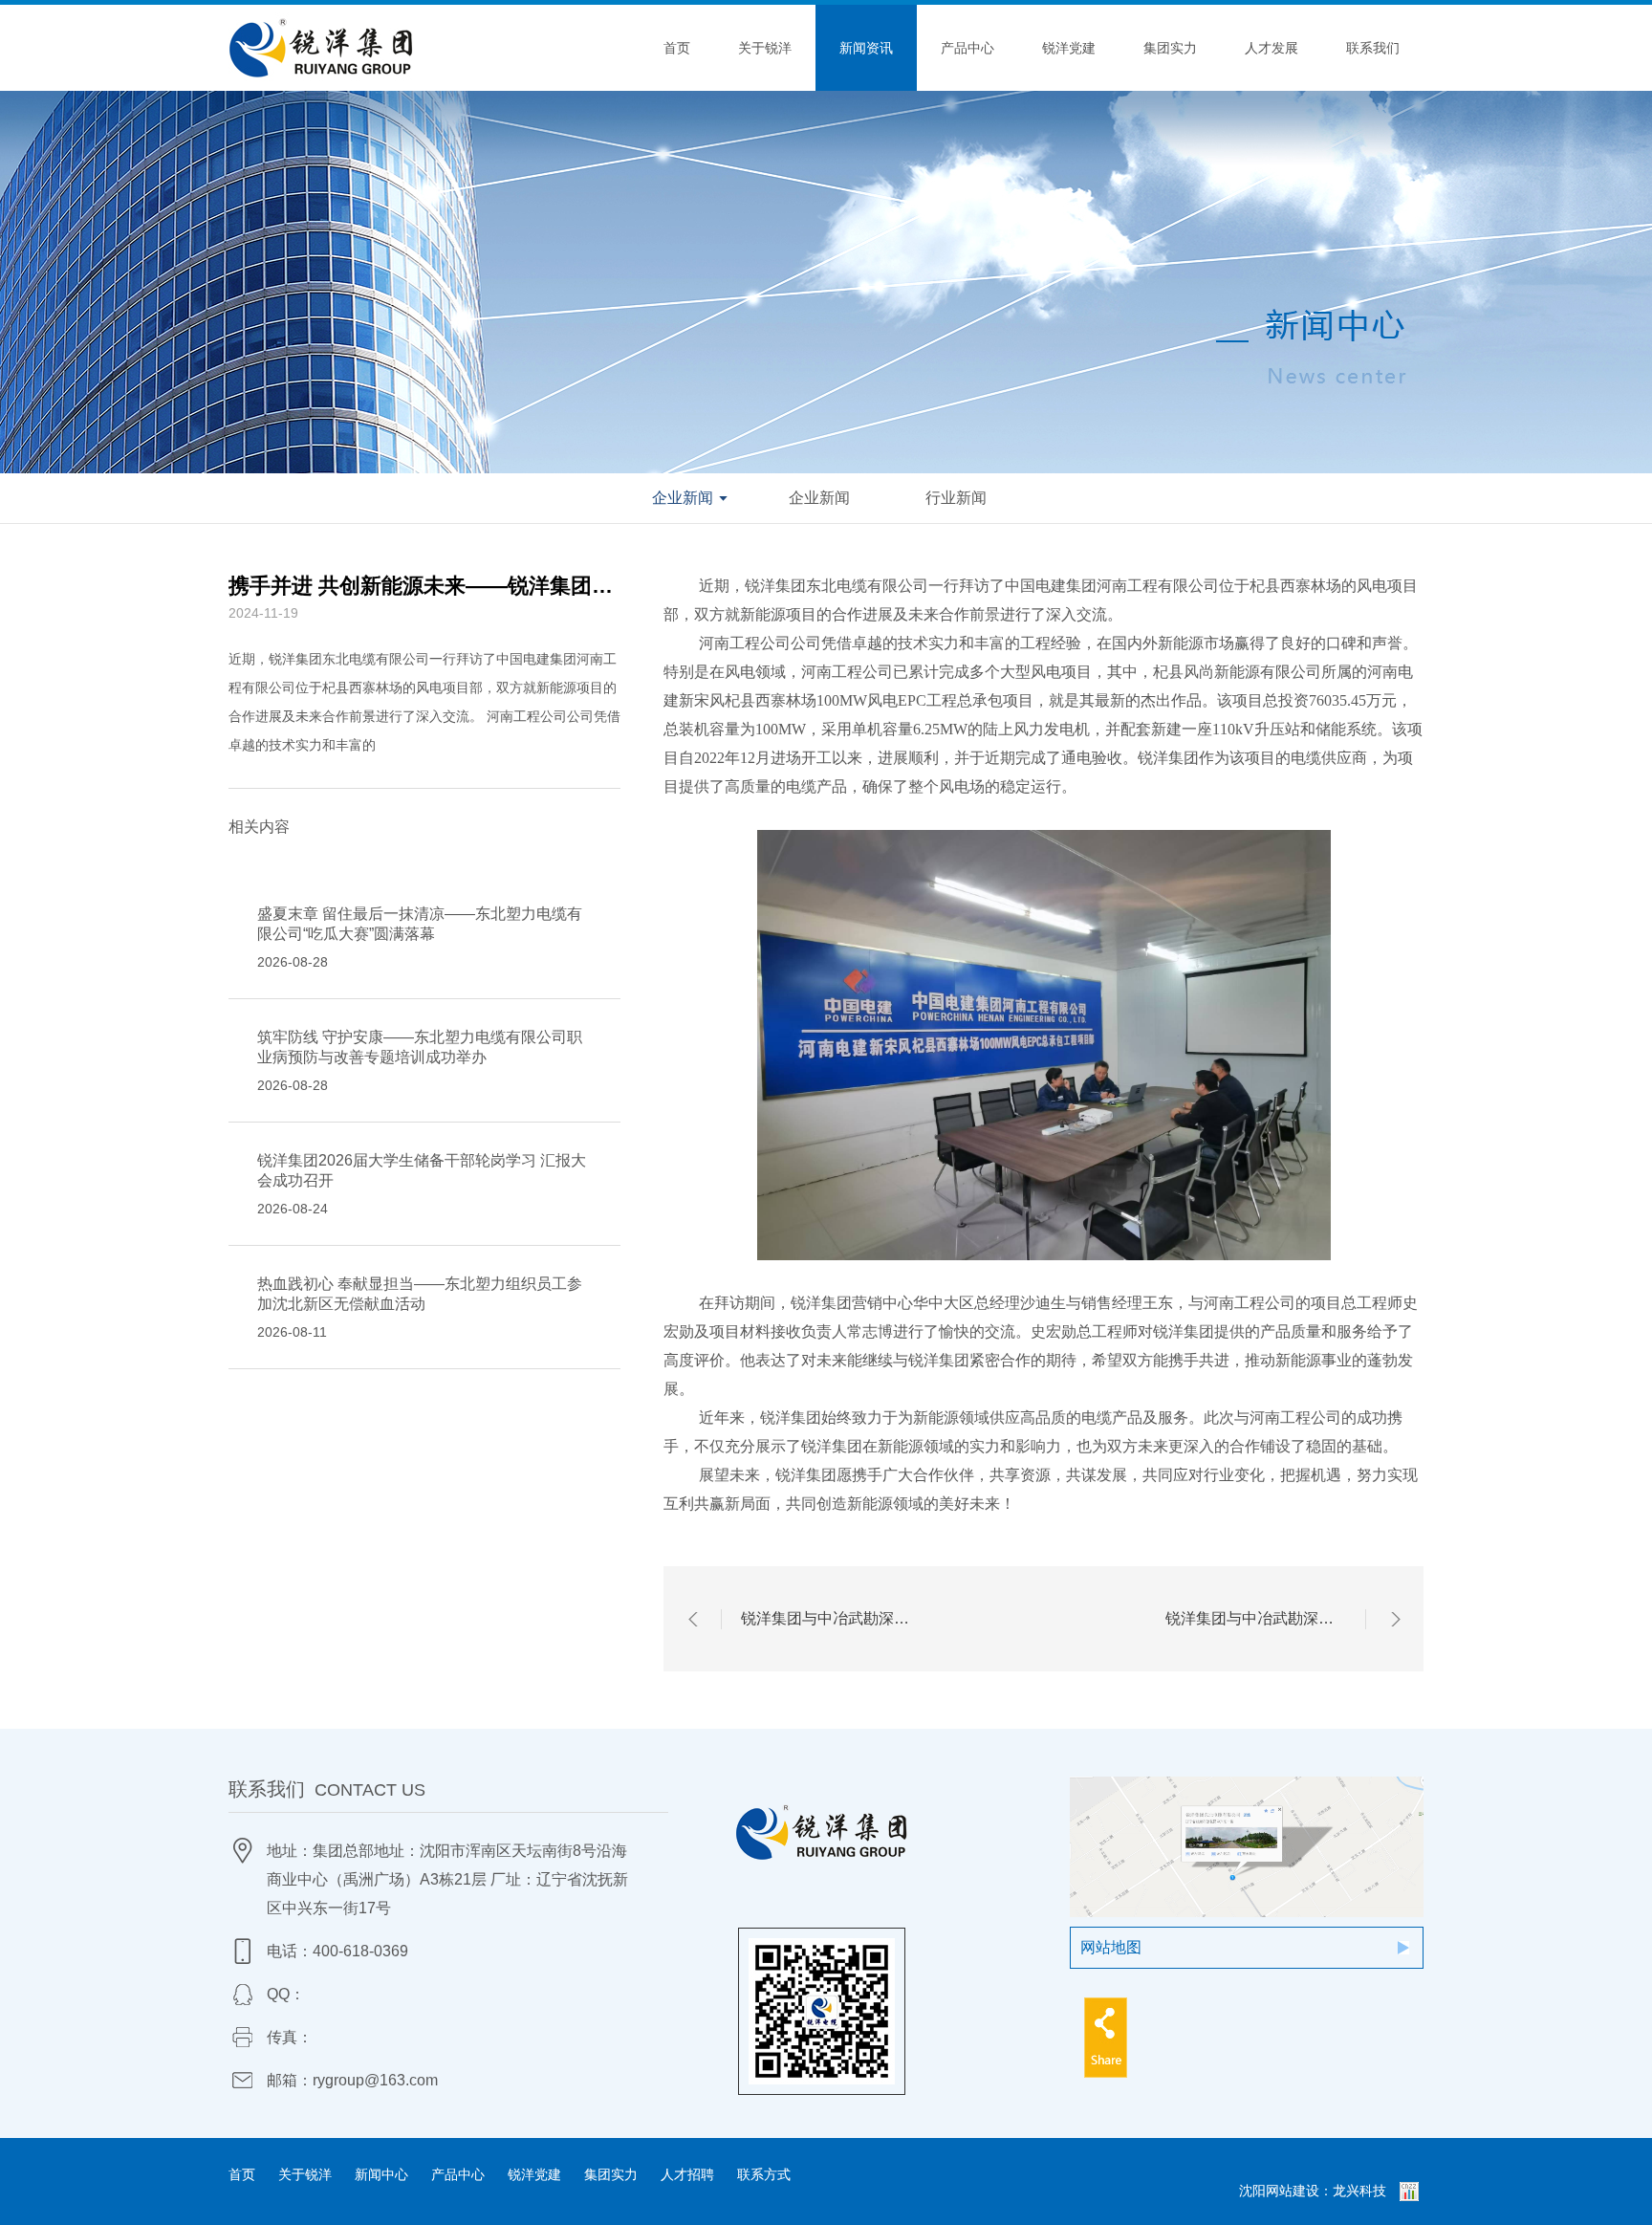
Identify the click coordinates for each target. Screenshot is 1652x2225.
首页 (677, 48)
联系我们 (1373, 48)
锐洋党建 (1069, 48)
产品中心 (967, 48)
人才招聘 (687, 2174)
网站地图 (1111, 1947)
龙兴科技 (1359, 2191)
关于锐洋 (765, 48)
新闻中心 (381, 2174)
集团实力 (1170, 48)
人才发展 (1272, 48)
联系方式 (764, 2174)
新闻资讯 (866, 48)
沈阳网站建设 (1279, 2191)
